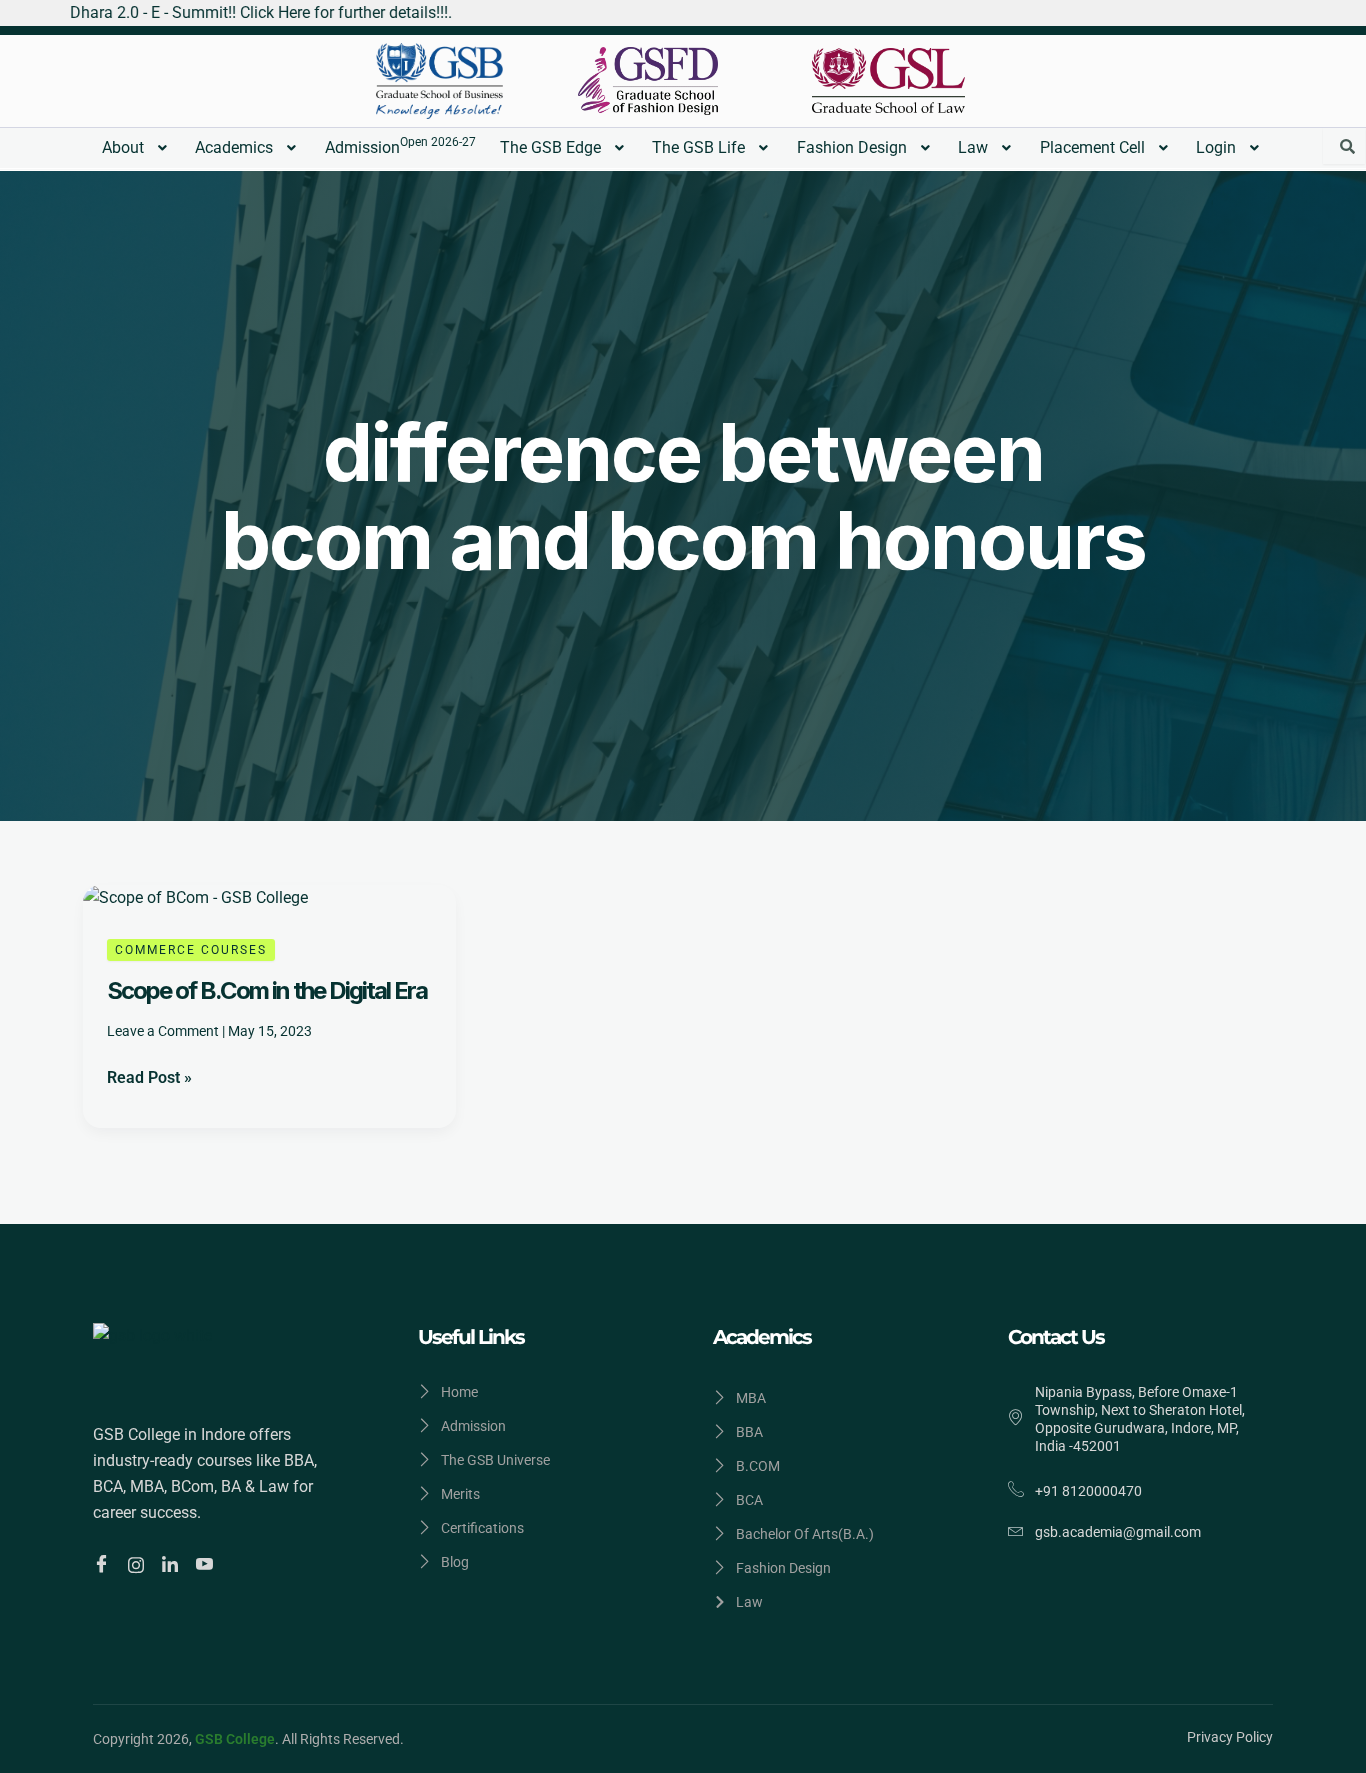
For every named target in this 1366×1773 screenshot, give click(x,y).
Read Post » (149, 1076)
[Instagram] (139, 1564)
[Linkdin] (173, 1564)
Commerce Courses (191, 950)
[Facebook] (104, 1565)
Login (1216, 147)
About (123, 147)
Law (973, 147)
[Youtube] (207, 1565)
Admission (400, 146)
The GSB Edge (550, 147)
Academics (234, 147)
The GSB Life (698, 147)
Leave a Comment (163, 1031)
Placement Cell (1092, 147)
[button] (137, 148)
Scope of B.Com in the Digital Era (267, 990)
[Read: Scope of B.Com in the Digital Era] (195, 897)
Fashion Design (852, 147)
